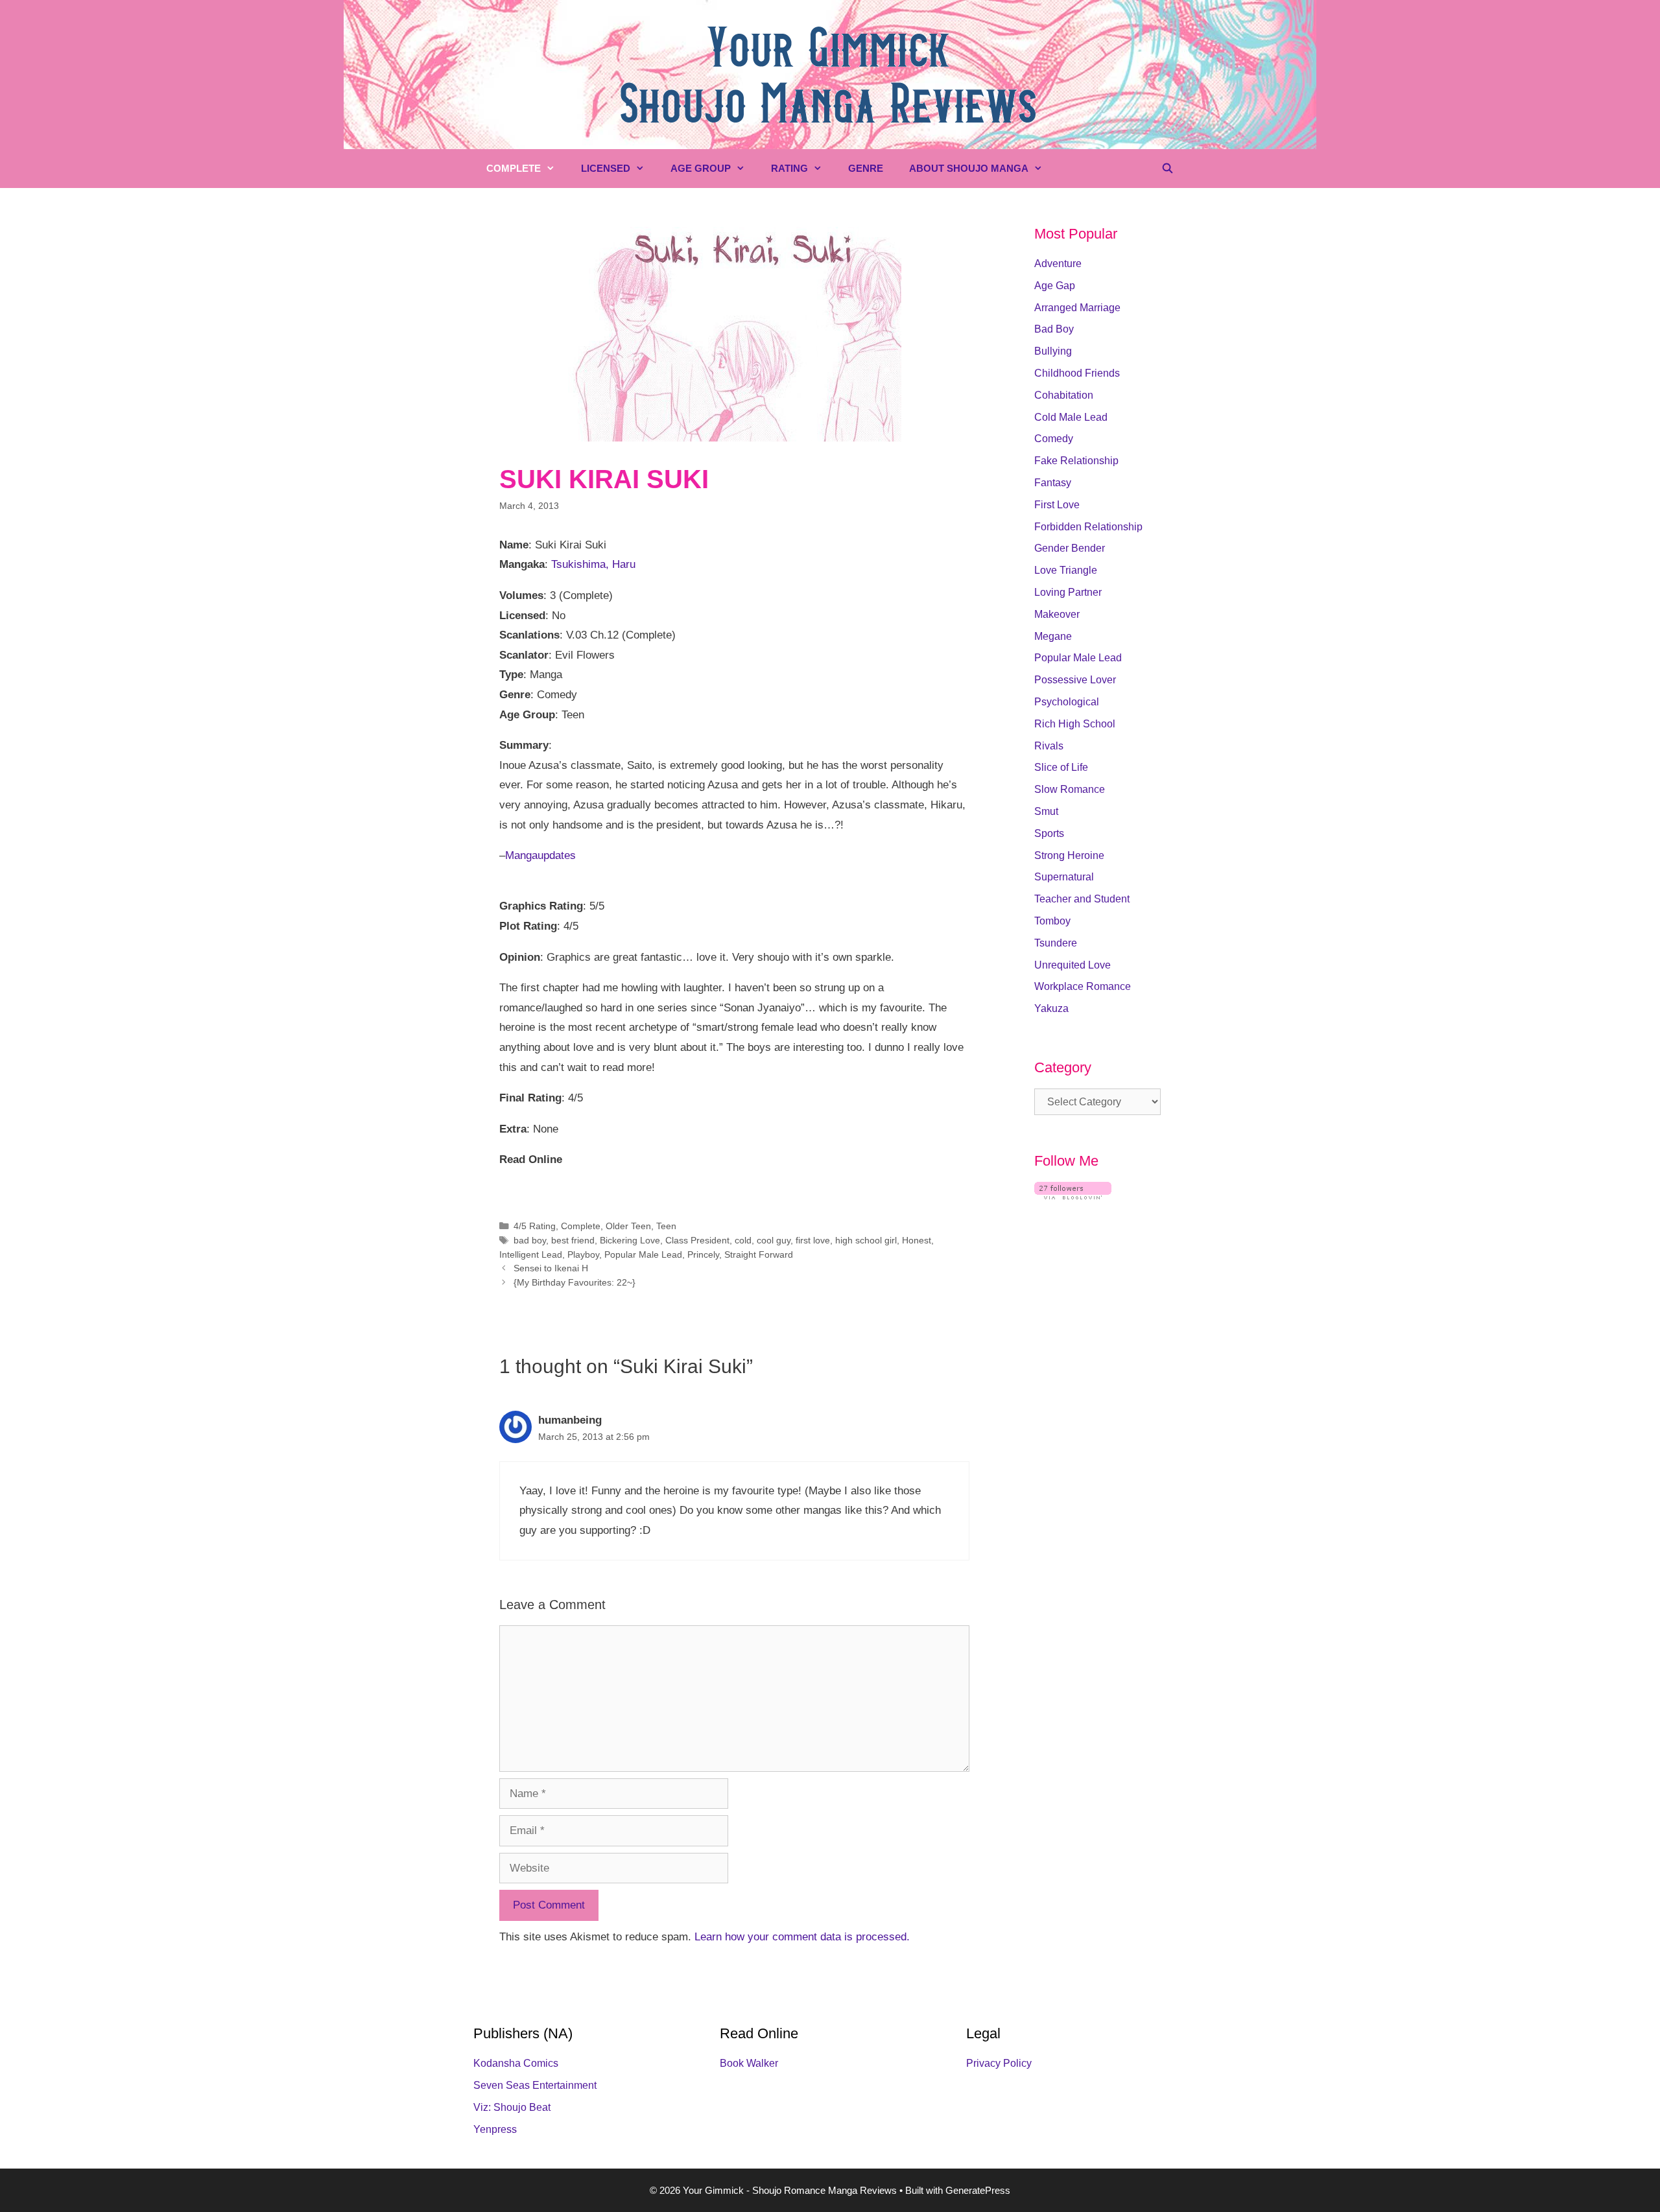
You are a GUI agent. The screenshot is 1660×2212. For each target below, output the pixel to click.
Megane (1053, 636)
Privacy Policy (999, 2063)
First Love (1057, 505)
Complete (514, 168)
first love (813, 1240)
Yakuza (1051, 1008)
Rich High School (1075, 724)
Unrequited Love (1073, 965)
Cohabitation (1064, 395)
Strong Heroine (1069, 855)
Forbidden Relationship (1088, 527)
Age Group (701, 168)
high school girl (866, 1240)
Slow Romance (1070, 789)
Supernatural (1064, 877)
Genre (866, 168)
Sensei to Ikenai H (551, 1268)
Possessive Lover (1075, 680)
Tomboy (1052, 921)
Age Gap (1055, 286)
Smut (1046, 811)
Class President (697, 1240)
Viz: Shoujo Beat (512, 2107)
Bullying (1053, 351)
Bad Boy (1054, 329)
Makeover (1057, 614)
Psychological (1067, 702)
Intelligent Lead (531, 1254)
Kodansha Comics (516, 2063)
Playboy (583, 1254)
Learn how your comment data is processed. (802, 1937)
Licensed (606, 168)
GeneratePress (978, 2190)
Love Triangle (1066, 570)
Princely (703, 1254)
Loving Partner (1068, 592)
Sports (1049, 833)
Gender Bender (1070, 548)
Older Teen (628, 1226)
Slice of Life (1061, 767)
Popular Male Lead (643, 1254)
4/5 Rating (535, 1226)
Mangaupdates (540, 855)
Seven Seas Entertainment (535, 2085)
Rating (789, 168)
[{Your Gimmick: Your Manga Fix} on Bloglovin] (1073, 1196)
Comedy (1054, 439)
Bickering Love (630, 1240)
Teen (666, 1226)
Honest (917, 1240)
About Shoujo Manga (969, 168)
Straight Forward (759, 1254)
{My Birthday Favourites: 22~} (575, 1282)
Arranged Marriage (1077, 308)
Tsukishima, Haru (593, 564)
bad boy (530, 1240)
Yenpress (495, 2129)
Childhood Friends (1077, 373)
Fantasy (1053, 483)
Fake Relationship (1076, 461)
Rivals (1049, 746)
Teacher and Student (1082, 899)
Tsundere (1056, 943)
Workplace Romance (1083, 986)
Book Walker (749, 2063)
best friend (573, 1240)
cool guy (774, 1240)
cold (743, 1240)
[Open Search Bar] (1168, 169)
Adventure (1058, 264)
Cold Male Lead (1071, 417)
